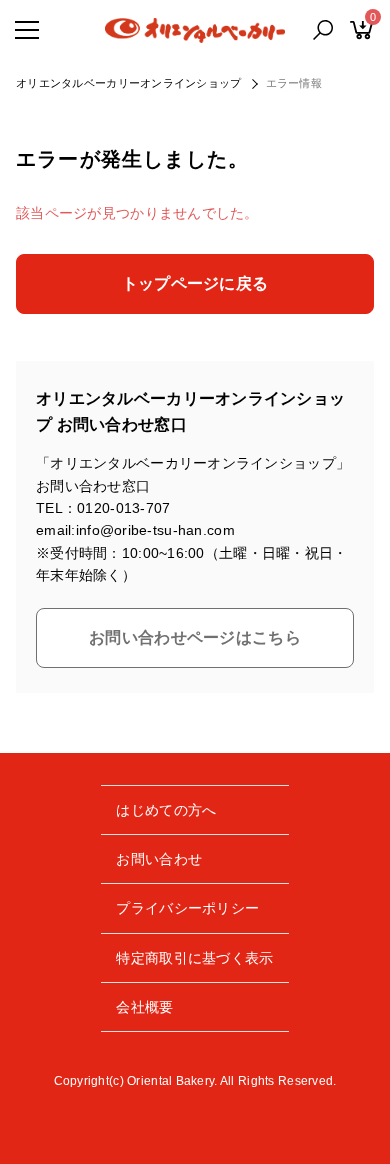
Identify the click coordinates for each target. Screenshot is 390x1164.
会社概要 (144, 1007)
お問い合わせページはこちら (195, 637)
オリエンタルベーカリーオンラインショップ (129, 83)
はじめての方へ (166, 810)
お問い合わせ (159, 859)
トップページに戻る (195, 283)
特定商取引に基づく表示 (194, 958)
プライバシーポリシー (187, 908)
